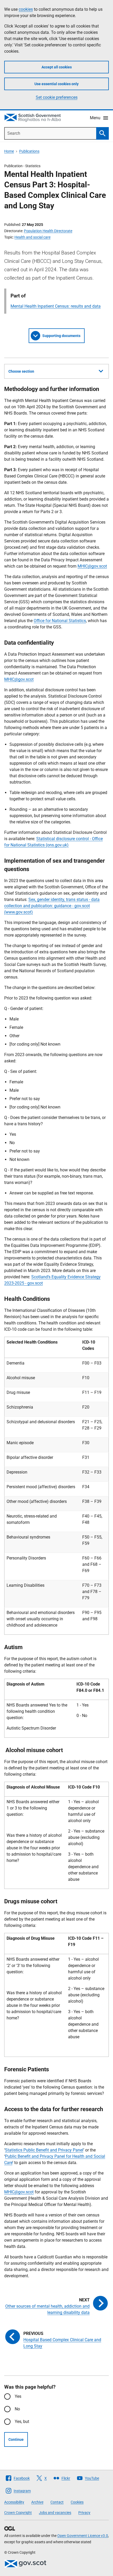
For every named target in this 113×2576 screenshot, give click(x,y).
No (17, 2409)
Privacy (84, 2513)
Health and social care (32, 237)
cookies (26, 9)
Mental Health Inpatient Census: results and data (56, 306)
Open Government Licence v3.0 (83, 2536)
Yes (18, 2396)
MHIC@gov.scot (92, 566)
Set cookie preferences (57, 97)
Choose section (21, 371)
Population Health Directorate (48, 231)
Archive (37, 2502)
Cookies (77, 2502)
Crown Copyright (18, 2513)
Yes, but (22, 2422)
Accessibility (14, 2502)
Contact (57, 2502)
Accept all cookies (57, 67)
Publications (29, 151)
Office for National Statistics (60, 621)
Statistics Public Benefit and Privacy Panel (44, 2150)
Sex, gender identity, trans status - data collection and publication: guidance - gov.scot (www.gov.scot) (52, 906)
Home (9, 151)
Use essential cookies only (56, 84)
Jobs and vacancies (55, 2513)
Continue (16, 2439)
